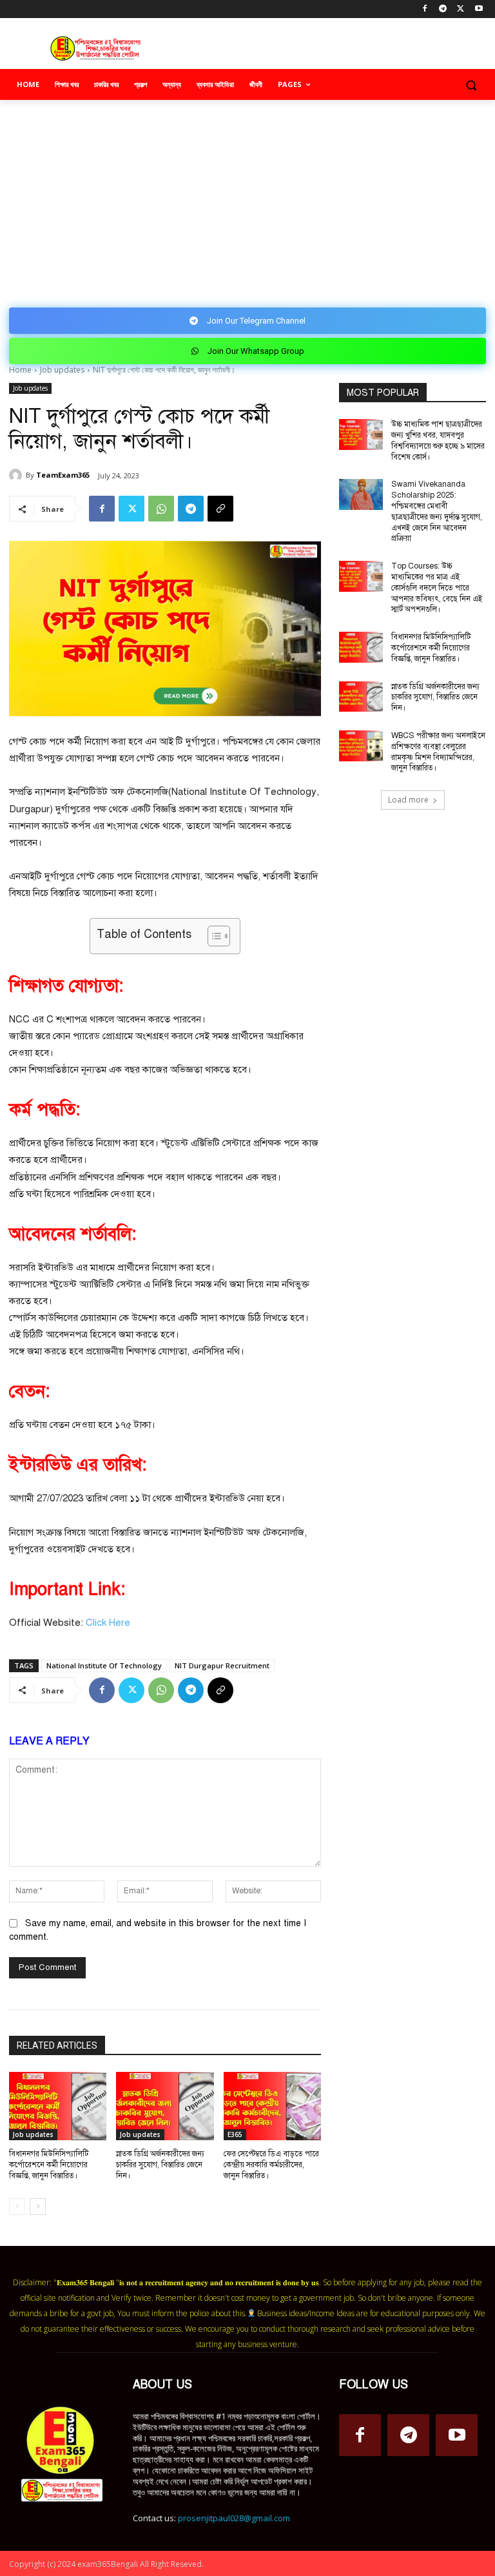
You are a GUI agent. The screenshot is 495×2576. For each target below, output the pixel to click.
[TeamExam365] (17, 475)
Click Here (108, 1623)
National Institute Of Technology (104, 1665)
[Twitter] (461, 9)
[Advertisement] (247, 197)
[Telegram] (443, 9)
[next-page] (38, 2207)
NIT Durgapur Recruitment (222, 1665)
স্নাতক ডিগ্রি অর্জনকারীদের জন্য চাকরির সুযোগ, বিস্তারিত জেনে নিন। (160, 2165)
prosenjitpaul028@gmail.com (234, 2518)
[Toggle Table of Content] (212, 936)
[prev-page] (17, 2207)
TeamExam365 (63, 475)
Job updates (62, 370)
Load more (408, 800)
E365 (235, 2134)
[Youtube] (479, 9)
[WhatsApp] (161, 509)
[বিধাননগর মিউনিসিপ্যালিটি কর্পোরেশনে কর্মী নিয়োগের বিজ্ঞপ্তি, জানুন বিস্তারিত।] (58, 2106)
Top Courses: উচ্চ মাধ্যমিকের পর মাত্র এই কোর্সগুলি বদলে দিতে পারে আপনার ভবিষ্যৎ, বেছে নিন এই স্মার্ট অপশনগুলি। (437, 588)
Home (20, 370)
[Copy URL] (220, 509)
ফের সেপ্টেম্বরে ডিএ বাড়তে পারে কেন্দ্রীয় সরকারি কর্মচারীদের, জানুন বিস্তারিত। (271, 2165)
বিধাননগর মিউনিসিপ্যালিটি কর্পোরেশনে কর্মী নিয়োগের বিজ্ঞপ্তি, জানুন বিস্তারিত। (49, 2165)
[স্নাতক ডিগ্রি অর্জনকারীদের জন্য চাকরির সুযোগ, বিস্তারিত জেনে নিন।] (165, 2106)
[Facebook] (425, 9)
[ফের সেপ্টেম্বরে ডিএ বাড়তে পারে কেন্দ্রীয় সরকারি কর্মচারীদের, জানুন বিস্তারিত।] (272, 2106)
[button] (471, 85)
